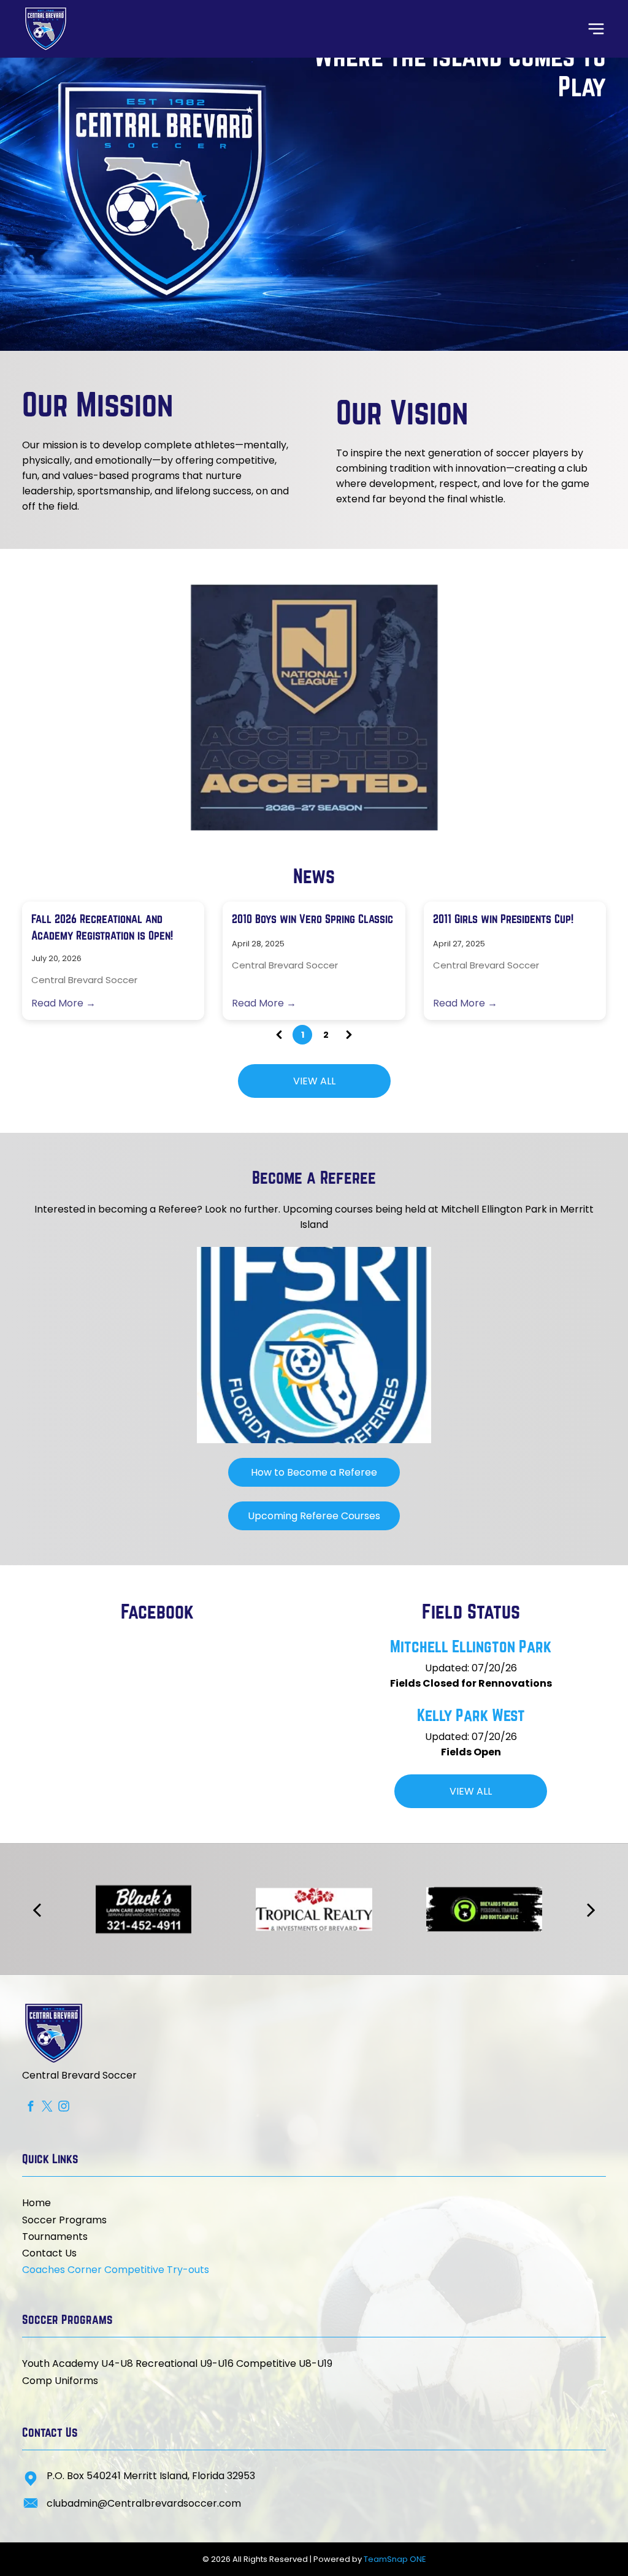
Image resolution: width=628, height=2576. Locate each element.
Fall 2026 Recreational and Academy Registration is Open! (102, 927)
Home (36, 2203)
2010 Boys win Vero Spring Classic (312, 919)
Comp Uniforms (60, 2381)
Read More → (63, 1003)
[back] (46, 707)
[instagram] (63, 2107)
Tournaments (55, 2237)
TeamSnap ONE (395, 2559)
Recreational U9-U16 (185, 2363)
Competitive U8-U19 (284, 2363)
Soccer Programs (64, 2220)
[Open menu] (596, 29)
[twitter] (47, 2107)
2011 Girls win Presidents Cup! (503, 919)
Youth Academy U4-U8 (78, 2363)
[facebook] (30, 2107)
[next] (581, 707)
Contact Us (49, 2253)
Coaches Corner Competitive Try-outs (116, 2270)
